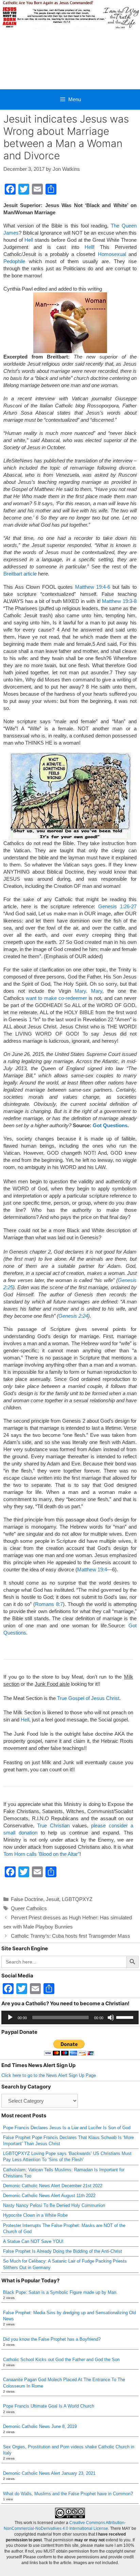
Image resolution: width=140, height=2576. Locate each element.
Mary (80, 991)
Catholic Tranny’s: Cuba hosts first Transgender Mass (71, 1936)
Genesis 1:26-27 (117, 906)
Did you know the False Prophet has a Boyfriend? (52, 2339)
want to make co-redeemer (56, 998)
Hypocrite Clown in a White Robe (35, 2215)
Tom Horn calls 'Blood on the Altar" (41, 1854)
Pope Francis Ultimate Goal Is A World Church (49, 2406)
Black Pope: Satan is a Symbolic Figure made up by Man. (60, 2292)
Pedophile (14, 261)
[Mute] (111, 2017)
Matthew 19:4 (92, 1569)
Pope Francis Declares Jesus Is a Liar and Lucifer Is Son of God (67, 2128)
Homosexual (112, 254)
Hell (29, 240)
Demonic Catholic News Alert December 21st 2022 (53, 2186)
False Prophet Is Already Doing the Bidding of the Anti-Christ (63, 2251)
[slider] (126, 2017)
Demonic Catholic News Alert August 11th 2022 (49, 2196)
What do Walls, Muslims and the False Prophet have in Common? (68, 2494)
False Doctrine (27, 1899)
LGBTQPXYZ (77, 1899)
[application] (70, 2017)
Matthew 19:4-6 (93, 587)
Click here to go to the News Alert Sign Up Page (49, 2075)
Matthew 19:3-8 (119, 601)
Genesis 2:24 (73, 1316)
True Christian (53, 1825)
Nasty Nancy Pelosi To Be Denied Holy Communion (54, 2205)
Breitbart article (20, 574)
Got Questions (110, 1125)
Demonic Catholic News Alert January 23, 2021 (49, 2473)
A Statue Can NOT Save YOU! (33, 2241)
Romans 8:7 (49, 1604)
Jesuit (52, 1899)
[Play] (10, 2017)
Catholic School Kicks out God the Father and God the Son (61, 2360)
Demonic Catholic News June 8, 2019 (40, 2426)
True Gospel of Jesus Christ (88, 1698)
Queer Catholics (29, 1908)
